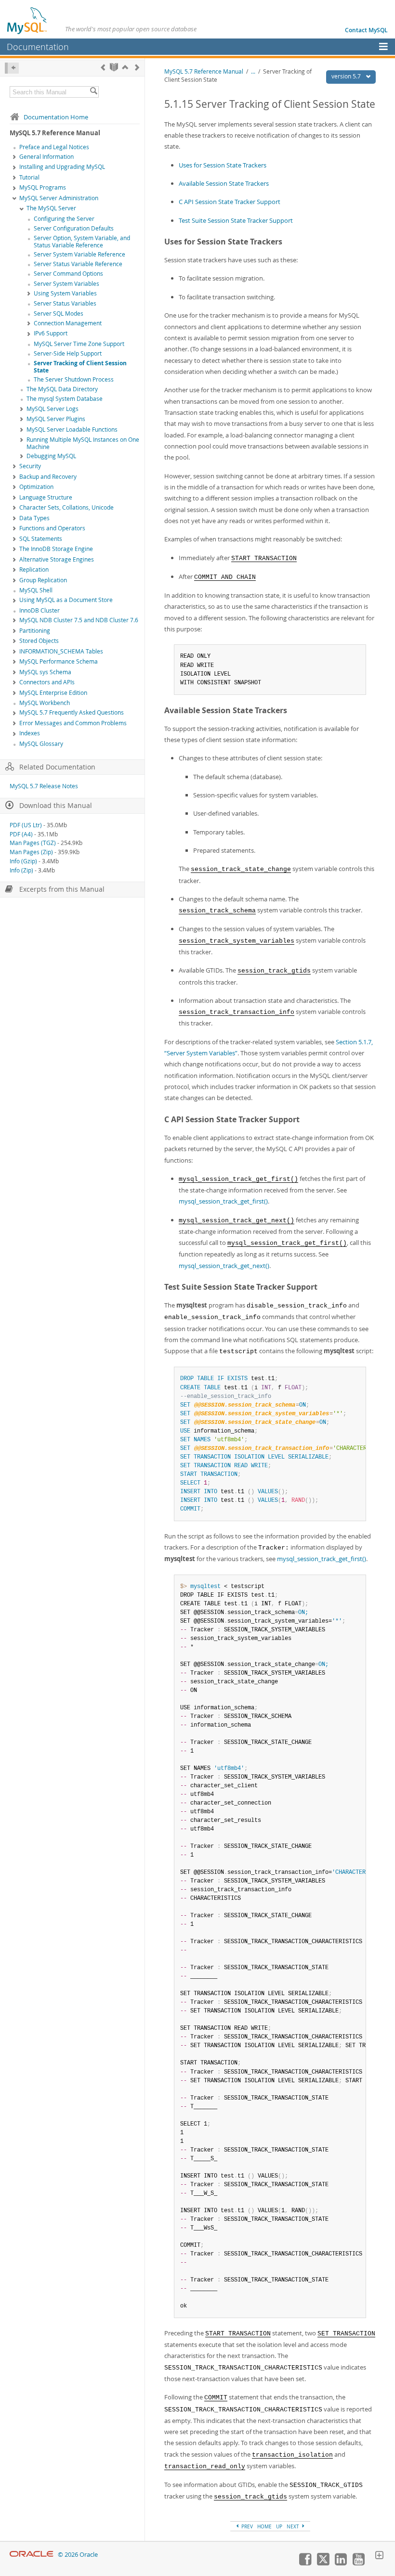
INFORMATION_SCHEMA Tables (61, 651)
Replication (34, 570)
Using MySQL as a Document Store (66, 600)
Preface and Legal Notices (54, 147)
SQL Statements (41, 539)
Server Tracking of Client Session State (80, 367)
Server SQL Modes (59, 314)
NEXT (294, 2526)
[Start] (114, 67)
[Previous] (103, 67)
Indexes (30, 733)
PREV (246, 2526)
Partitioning (35, 631)
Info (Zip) (21, 870)
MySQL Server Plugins (56, 419)
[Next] (137, 67)
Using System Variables (65, 293)
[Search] (93, 92)
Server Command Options (68, 274)
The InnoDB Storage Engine (56, 549)
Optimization (36, 487)
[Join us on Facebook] (305, 2563)
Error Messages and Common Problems (73, 723)
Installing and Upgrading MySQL (62, 167)
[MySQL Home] (27, 20)
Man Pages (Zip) (31, 852)
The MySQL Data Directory (62, 389)
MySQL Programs (43, 187)
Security (30, 466)
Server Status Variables (65, 303)
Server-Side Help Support (68, 353)
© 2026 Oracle (78, 2555)
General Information (46, 157)
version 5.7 (347, 76)
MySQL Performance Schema (59, 661)
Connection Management (68, 323)
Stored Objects (39, 641)
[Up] (125, 67)
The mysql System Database (65, 399)
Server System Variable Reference (79, 254)
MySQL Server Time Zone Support (79, 344)
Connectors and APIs (47, 682)
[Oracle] (32, 2555)
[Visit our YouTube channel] (358, 2563)
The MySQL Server (51, 208)
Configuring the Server (64, 219)
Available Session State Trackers (224, 183)
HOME (264, 2526)
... (253, 71)
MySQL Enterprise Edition (53, 693)
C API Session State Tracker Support (230, 202)
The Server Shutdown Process (74, 379)
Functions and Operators (52, 528)
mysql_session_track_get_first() (223, 1201)
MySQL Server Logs (53, 409)
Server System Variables (66, 284)
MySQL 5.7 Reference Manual (204, 71)
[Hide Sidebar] (12, 68)
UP (279, 2526)
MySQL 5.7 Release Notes (44, 786)
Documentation (38, 47)
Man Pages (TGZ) (33, 843)
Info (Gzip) (23, 861)
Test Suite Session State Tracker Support (236, 220)
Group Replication (43, 580)
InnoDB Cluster (39, 610)
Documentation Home (56, 117)
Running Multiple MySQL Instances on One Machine (83, 443)
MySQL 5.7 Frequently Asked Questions (72, 712)
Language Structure (46, 497)
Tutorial (29, 177)
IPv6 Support (51, 333)
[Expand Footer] (379, 2556)
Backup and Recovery (48, 477)
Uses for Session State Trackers (223, 165)
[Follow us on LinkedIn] (341, 2563)
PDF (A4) (21, 834)
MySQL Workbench (45, 703)
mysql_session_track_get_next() (224, 1266)
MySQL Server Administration (59, 198)
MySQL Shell (36, 590)
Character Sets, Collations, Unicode (66, 507)
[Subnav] (14, 157)
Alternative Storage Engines (57, 559)
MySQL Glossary (41, 744)
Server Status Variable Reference (78, 264)
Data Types (34, 518)
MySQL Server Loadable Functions (72, 429)
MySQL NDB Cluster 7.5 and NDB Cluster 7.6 (79, 620)
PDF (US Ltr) (26, 825)
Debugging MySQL (51, 456)
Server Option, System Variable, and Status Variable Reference (82, 242)
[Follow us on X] (323, 2563)
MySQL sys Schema (45, 672)
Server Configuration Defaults (74, 228)
